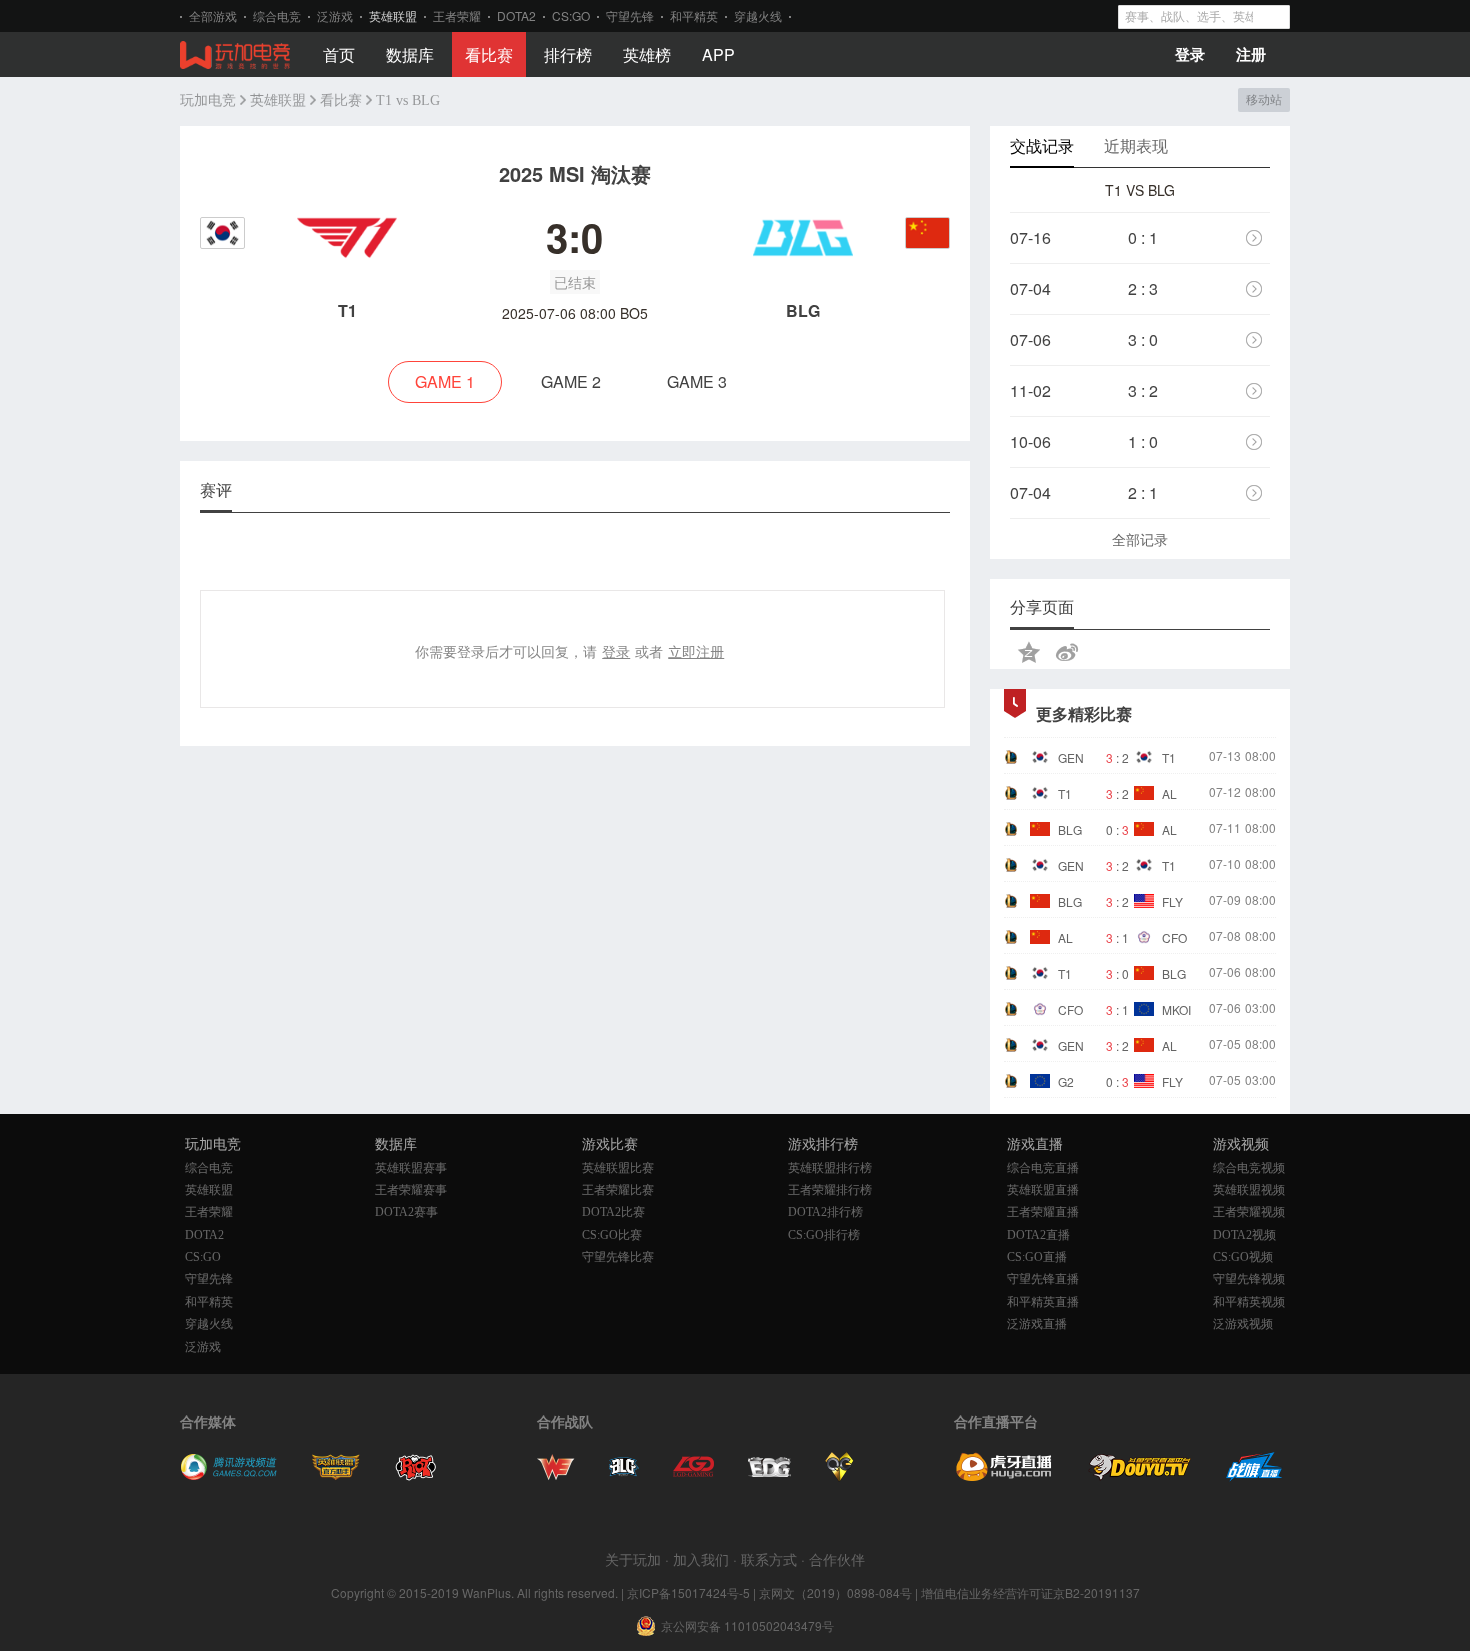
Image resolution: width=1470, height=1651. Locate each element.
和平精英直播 (1043, 1302)
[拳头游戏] (416, 1475)
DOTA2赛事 (406, 1212)
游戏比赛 (610, 1144)
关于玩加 (633, 1559)
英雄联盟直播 (1043, 1190)
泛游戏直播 (1037, 1324)
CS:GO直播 (1037, 1257)
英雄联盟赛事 (411, 1168)
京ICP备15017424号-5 (688, 1592)
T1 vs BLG (408, 100)
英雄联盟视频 (1249, 1190)
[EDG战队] (769, 1475)
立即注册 (696, 651)
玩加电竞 (208, 100)
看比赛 (489, 54)
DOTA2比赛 (613, 1212)
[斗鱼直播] (1140, 1475)
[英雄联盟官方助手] (336, 1475)
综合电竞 (277, 15)
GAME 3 (697, 381)
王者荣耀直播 (1043, 1212)
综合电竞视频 (1249, 1168)
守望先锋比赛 (618, 1257)
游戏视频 (1241, 1144)
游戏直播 (1035, 1144)
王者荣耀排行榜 (830, 1190)
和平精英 (694, 15)
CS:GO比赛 (612, 1235)
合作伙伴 (837, 1559)
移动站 (1263, 100)
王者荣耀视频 (1249, 1212)
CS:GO (571, 15)
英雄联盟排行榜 (830, 1168)
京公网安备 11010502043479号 (747, 1626)
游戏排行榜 (823, 1144)
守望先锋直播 (1043, 1279)
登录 (1190, 54)
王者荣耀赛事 (411, 1190)
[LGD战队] (693, 1475)
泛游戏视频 (1243, 1324)
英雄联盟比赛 (618, 1168)
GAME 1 (445, 381)
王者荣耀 (457, 15)
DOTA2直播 (1038, 1235)
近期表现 (1136, 145)
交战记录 (1042, 145)
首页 (339, 54)
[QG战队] (839, 1475)
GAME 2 (571, 381)
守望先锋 (630, 15)
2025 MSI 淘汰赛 (575, 173)
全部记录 (1140, 539)
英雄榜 (647, 54)
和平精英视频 (1249, 1302)
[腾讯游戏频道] (228, 1475)
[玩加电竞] (235, 56)
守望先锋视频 (1249, 1279)
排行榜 (568, 54)
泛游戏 (335, 15)
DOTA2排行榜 (825, 1212)
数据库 (410, 54)
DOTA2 (516, 15)
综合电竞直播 (1043, 1168)
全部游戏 (213, 15)
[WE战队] (556, 1475)
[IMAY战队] (624, 1475)
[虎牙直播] (1004, 1475)
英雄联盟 (393, 15)
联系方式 (769, 1559)
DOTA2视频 (1244, 1235)
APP (718, 54)
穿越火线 (758, 15)
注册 (1251, 54)
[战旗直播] (1254, 1475)
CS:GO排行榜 (824, 1235)
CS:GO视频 (1243, 1257)
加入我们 (701, 1559)
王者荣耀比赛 (618, 1190)
